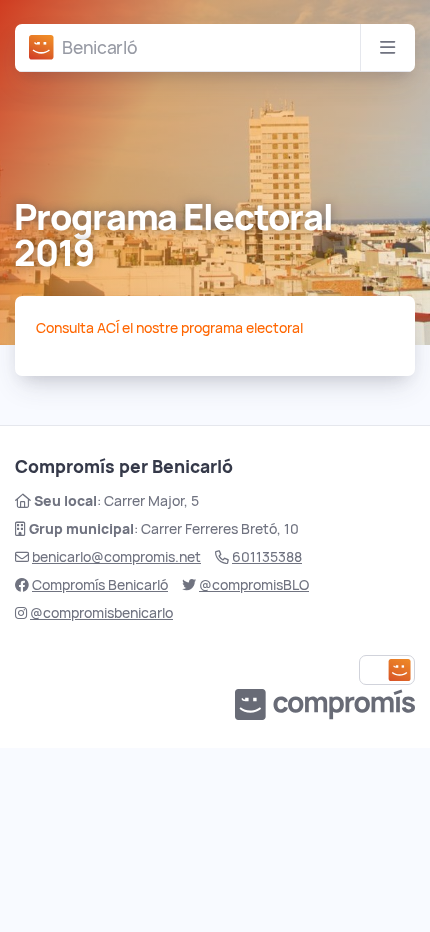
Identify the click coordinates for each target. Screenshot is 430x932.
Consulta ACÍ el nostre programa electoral (169, 328)
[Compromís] (42, 47)
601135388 (267, 557)
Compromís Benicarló (100, 585)
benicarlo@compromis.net (116, 557)
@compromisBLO (254, 585)
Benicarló (99, 47)
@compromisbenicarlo (101, 613)
